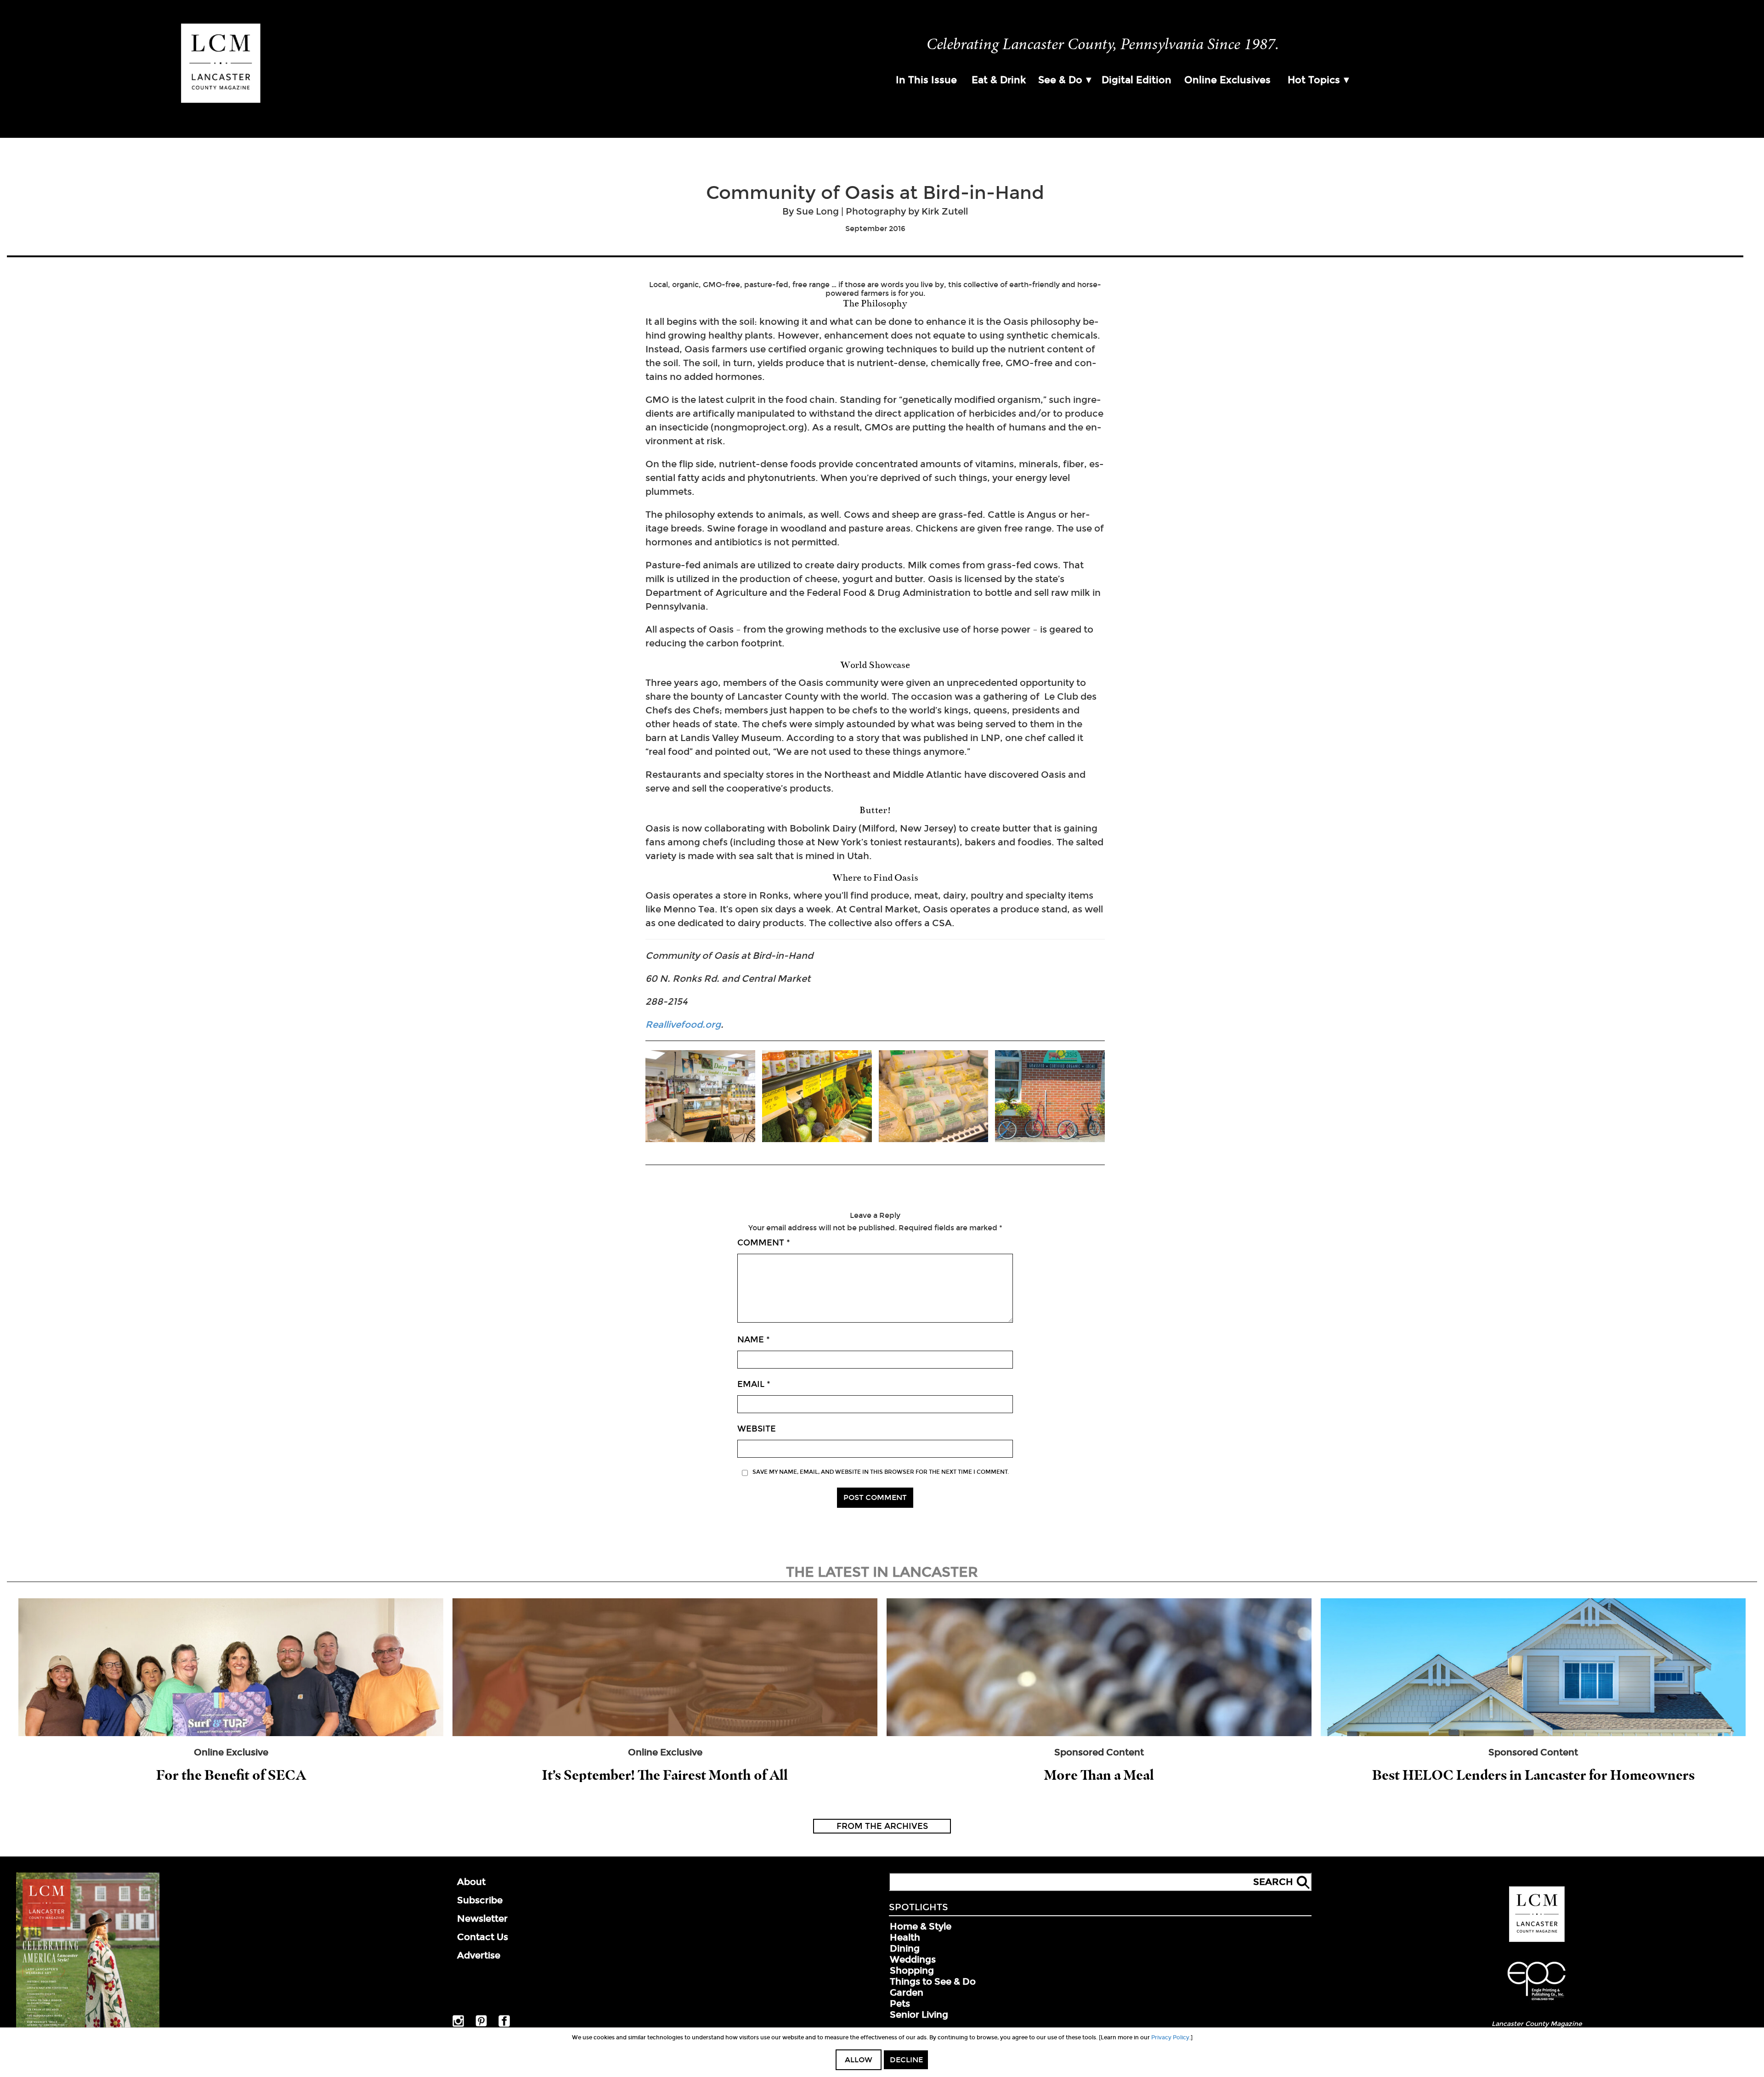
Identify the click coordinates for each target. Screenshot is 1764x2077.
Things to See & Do (933, 1981)
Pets (900, 2003)
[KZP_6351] (934, 1097)
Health (905, 1937)
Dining (905, 1948)
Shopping (912, 1970)
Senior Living (919, 2015)
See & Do (1060, 80)
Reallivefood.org (683, 1024)
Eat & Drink (999, 80)
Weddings (913, 1959)
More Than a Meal (1099, 1775)
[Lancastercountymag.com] (1537, 1940)
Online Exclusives (1227, 80)
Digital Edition (1136, 80)
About (471, 1882)
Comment (764, 1243)
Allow (859, 2060)
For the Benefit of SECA (231, 1775)
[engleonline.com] (1537, 2002)
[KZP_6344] (1050, 1097)
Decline (906, 2060)
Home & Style (921, 1926)
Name (754, 1340)
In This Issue (926, 80)
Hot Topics (1314, 80)
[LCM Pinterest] (481, 2025)
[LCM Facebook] (504, 2025)
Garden (907, 1992)
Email (754, 1384)
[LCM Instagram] (458, 2025)
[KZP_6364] (817, 1097)
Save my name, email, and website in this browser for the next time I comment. (881, 1472)
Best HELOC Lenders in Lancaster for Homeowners (1533, 1775)
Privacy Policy (1170, 2037)
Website (757, 1429)
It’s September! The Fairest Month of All (665, 1775)
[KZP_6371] (700, 1097)
